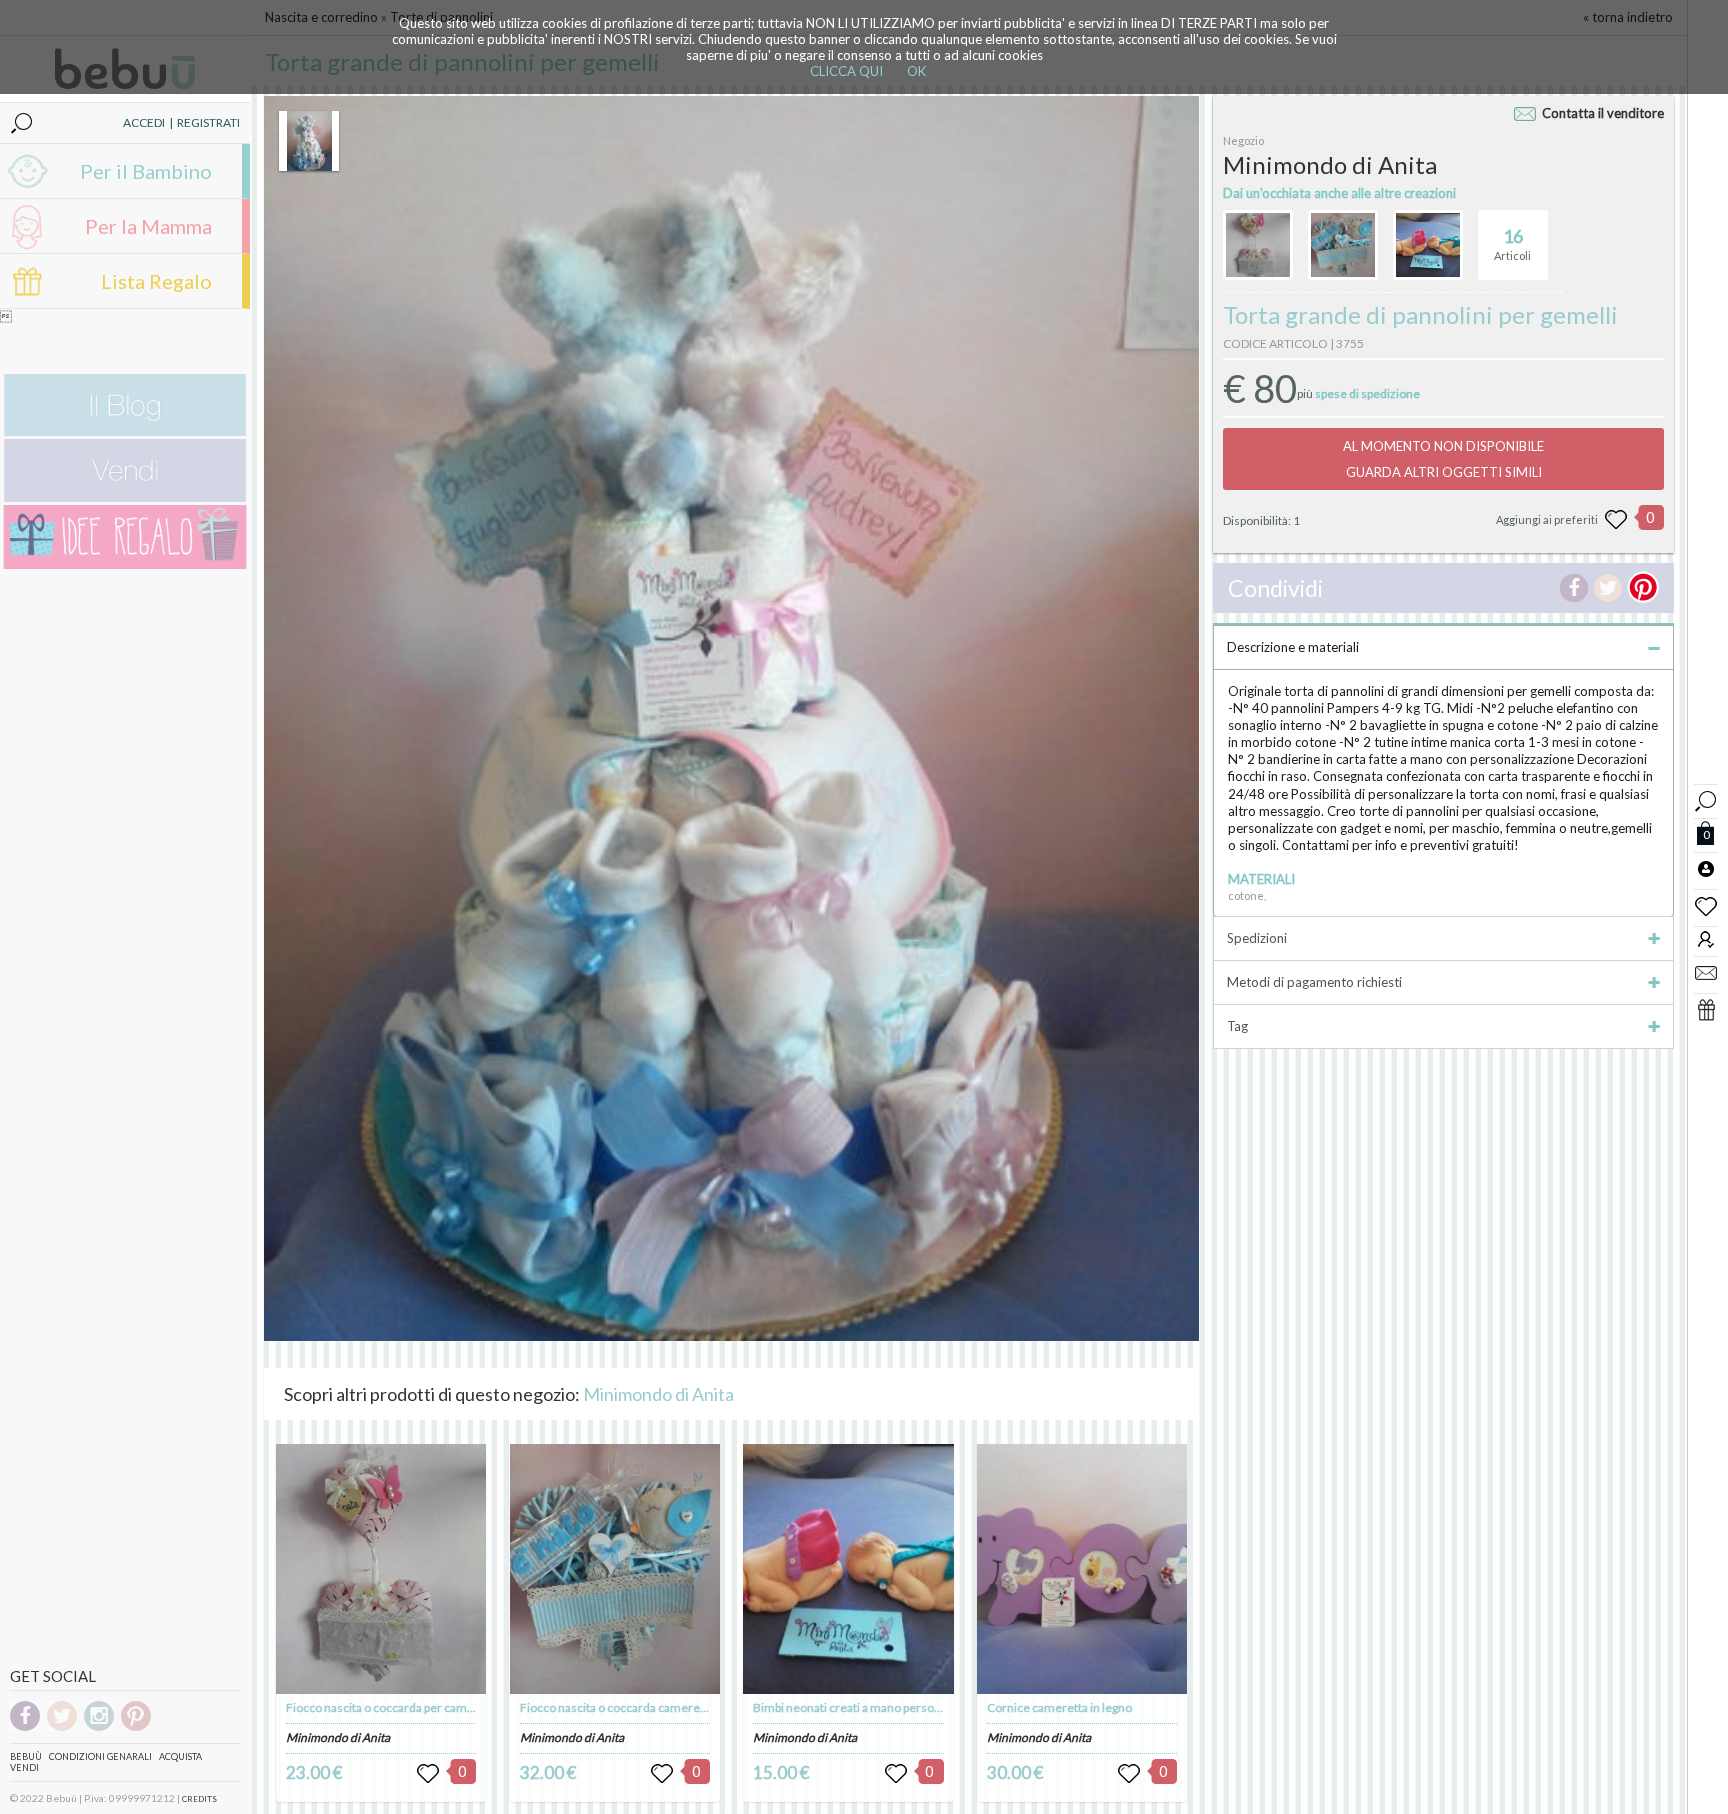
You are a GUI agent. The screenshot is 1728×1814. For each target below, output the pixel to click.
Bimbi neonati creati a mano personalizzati (865, 1707)
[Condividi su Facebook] (1574, 588)
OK (916, 71)
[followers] (1706, 938)
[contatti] (1706, 972)
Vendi (24, 1767)
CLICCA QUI (846, 71)
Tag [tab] (1237, 1026)
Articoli (1512, 243)
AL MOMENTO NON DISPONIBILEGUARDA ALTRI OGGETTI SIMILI (1443, 459)
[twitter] (62, 1727)
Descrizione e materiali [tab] (1293, 647)
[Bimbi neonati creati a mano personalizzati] (848, 1569)
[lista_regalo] (1706, 1009)
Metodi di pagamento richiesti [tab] (1314, 982)
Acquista (180, 1756)
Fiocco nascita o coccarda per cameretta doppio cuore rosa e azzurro (468, 1707)
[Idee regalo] (125, 564)
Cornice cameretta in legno (1059, 1707)
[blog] (125, 431)
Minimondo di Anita (658, 1394)
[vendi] (125, 497)
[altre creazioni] (1258, 245)
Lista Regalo (156, 281)
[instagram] (99, 1727)
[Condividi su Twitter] (1608, 588)
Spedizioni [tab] (1257, 938)
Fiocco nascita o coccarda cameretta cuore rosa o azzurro (673, 1707)
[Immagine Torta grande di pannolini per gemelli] (309, 141)
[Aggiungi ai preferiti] (1616, 520)
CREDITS (199, 1799)
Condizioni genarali (100, 1756)
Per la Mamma (148, 226)
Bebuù (26, 1756)
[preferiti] (1706, 905)
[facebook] (25, 1727)
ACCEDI (144, 122)
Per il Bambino (146, 171)
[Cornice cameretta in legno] (1082, 1569)
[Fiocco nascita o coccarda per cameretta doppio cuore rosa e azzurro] (381, 1569)
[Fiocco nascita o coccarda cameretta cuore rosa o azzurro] (615, 1569)
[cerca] (1706, 798)
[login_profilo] (1706, 868)
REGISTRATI (208, 122)
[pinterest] (136, 1727)
